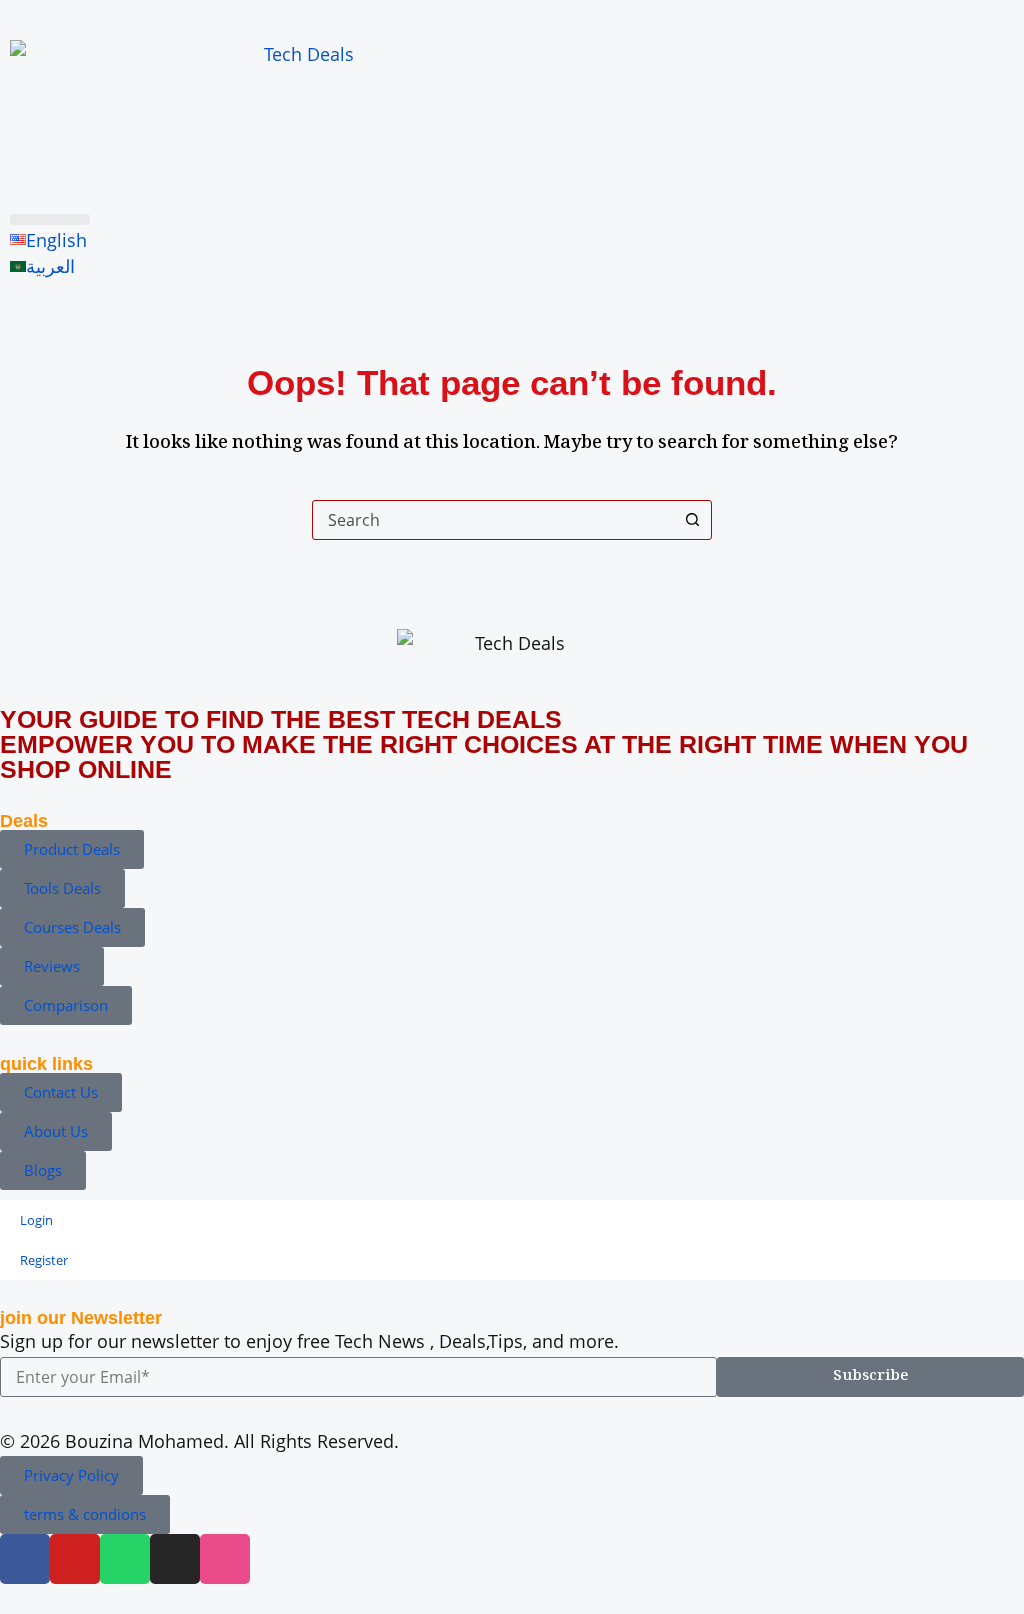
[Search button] (692, 520)
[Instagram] (175, 1559)
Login (36, 1220)
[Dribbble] (225, 1559)
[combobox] (493, 520)
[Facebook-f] (25, 1559)
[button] (50, 219)
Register (44, 1260)
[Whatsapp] (125, 1559)
